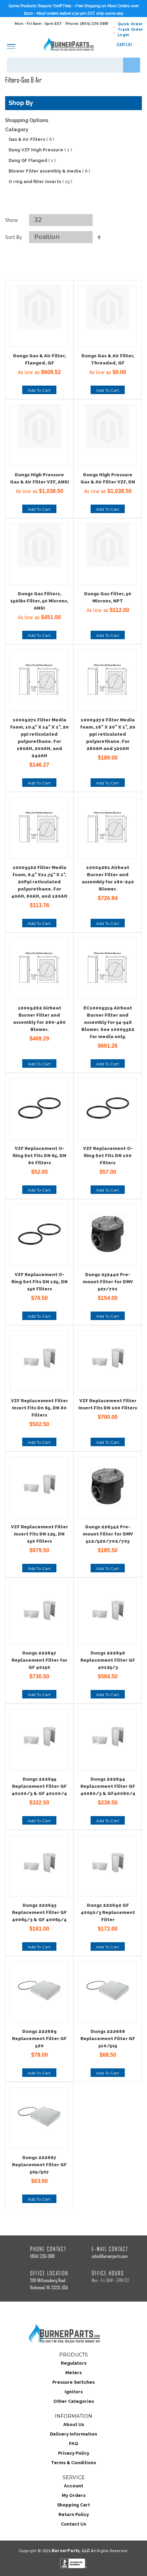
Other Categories (74, 2401)
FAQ (74, 2444)
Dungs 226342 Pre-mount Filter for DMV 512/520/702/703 (108, 1534)
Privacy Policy (74, 2453)
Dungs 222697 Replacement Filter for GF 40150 (39, 1660)
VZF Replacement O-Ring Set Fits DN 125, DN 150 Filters (39, 1282)
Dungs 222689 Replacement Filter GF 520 (39, 2039)
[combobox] (73, 65)
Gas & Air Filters (31, 139)
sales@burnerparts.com (110, 2256)
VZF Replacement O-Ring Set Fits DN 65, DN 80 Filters (39, 1156)
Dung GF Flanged (32, 160)
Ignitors (74, 2392)
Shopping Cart (73, 2505)
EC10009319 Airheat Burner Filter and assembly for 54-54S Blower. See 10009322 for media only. (108, 1022)
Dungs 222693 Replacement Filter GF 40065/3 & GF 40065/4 (39, 1912)
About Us (74, 2424)
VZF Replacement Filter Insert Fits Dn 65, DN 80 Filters (39, 1408)
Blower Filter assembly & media (49, 171)
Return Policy (74, 2514)
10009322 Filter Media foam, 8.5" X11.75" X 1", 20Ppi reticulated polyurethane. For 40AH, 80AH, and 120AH (39, 882)
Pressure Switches (73, 2382)
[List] (81, 206)
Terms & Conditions (73, 2463)
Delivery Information (73, 2434)
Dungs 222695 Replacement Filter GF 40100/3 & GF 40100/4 (39, 1786)
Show (12, 220)
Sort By (14, 237)
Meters (73, 2373)
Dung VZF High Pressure (40, 150)
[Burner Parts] (69, 44)
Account (73, 2486)
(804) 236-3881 (42, 2256)
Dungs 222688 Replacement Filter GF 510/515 (108, 2039)
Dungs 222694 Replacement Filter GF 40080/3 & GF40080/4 (108, 1786)
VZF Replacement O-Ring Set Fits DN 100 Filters (108, 1156)
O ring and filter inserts (40, 182)
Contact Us (73, 2524)
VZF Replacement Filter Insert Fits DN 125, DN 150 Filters (39, 1534)
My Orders (74, 2495)
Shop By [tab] (21, 103)
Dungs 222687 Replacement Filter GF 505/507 (39, 2165)
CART (125, 44)
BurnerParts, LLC (71, 2551)
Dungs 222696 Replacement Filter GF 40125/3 (108, 1660)
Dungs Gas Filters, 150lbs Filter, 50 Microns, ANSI (39, 601)
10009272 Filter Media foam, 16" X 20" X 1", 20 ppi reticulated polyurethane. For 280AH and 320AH (108, 734)
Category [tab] (17, 130)
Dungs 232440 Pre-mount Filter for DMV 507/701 (108, 1282)
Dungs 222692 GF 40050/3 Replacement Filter (108, 1912)
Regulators (74, 2363)
